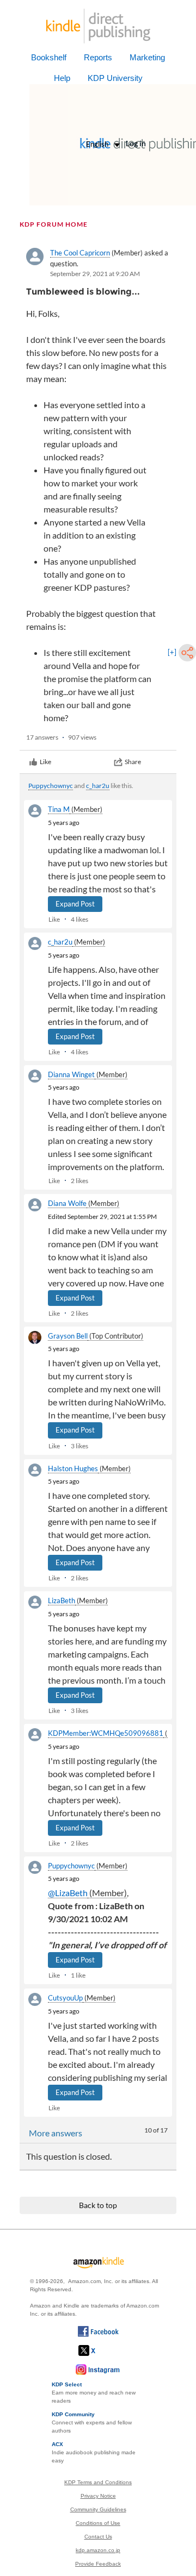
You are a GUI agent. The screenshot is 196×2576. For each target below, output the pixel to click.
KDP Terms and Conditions (98, 2482)
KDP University (115, 78)
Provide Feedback (98, 2564)
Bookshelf (49, 57)
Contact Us (98, 2537)
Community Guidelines (98, 2509)
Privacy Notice (98, 2496)
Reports (98, 57)
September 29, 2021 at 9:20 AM (95, 274)
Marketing (147, 57)
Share (133, 762)
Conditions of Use (98, 2523)
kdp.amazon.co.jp (98, 2550)
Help (62, 78)
